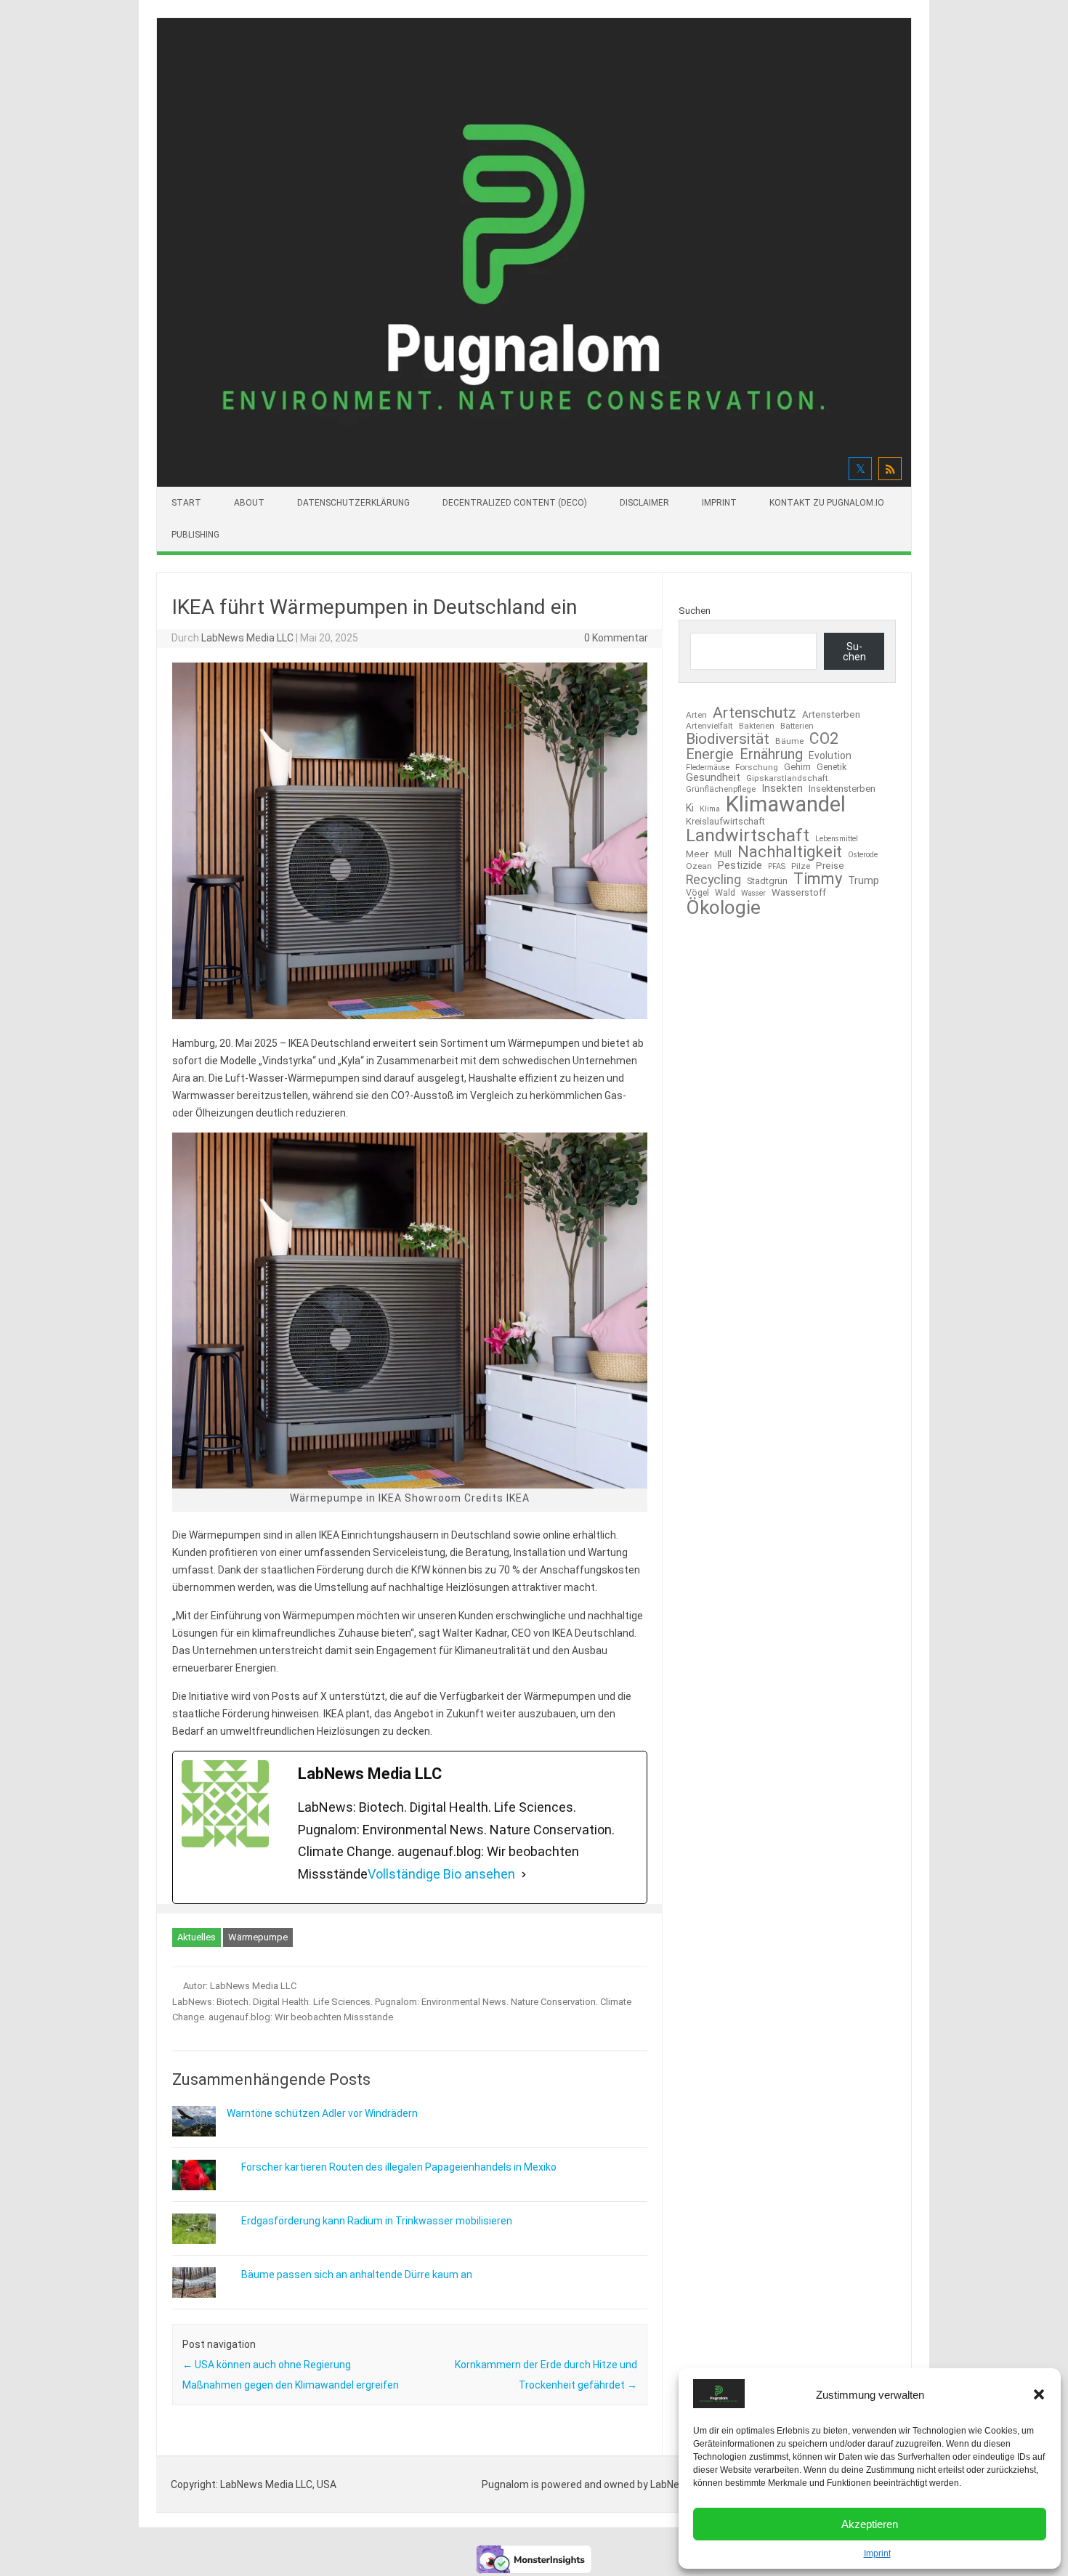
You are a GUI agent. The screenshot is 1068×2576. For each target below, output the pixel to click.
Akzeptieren (870, 2524)
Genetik (832, 767)
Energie (710, 754)
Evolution (830, 756)
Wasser (753, 894)
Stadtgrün (767, 882)
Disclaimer (644, 503)
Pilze (801, 867)
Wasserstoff (799, 892)
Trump (863, 881)
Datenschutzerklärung (353, 503)
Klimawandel (786, 805)
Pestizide (740, 866)
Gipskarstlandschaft (787, 779)
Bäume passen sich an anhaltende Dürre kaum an (357, 2275)
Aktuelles (197, 1937)
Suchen (695, 611)
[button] (1039, 2394)
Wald (725, 893)
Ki (690, 808)
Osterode (863, 855)
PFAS (777, 867)
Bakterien (757, 726)
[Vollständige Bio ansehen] (524, 1875)
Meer (697, 854)
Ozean (699, 867)
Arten (696, 716)
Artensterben (831, 714)
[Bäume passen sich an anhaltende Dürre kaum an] (201, 2294)
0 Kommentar (616, 638)
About (249, 503)
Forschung (757, 768)
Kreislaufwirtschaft (725, 822)
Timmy (818, 879)
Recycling (713, 880)
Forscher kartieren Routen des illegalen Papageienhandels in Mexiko (399, 2167)
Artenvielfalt (709, 726)
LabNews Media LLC (247, 638)
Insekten (782, 789)
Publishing (195, 535)
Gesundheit (713, 778)
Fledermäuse (708, 768)
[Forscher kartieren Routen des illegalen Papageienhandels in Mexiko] (201, 2187)
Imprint (877, 2553)
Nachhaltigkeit (790, 852)
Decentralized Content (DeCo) (515, 503)
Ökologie (723, 907)
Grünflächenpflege (721, 789)
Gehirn (797, 767)
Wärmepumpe (258, 1937)
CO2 (824, 738)
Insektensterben (842, 789)
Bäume (789, 742)
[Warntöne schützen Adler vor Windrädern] (194, 2143)
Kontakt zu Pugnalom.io (827, 503)
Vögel (697, 893)
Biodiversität (728, 739)
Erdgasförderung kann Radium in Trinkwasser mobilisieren (377, 2221)
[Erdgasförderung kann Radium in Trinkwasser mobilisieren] (201, 2240)
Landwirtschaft (748, 836)
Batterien (797, 726)
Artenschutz (755, 712)
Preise (830, 866)
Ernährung (771, 754)
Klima (710, 810)
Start (186, 503)
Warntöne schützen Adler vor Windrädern (322, 2113)
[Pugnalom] (534, 483)
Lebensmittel (837, 839)
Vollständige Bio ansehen (441, 1874)
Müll (723, 854)
